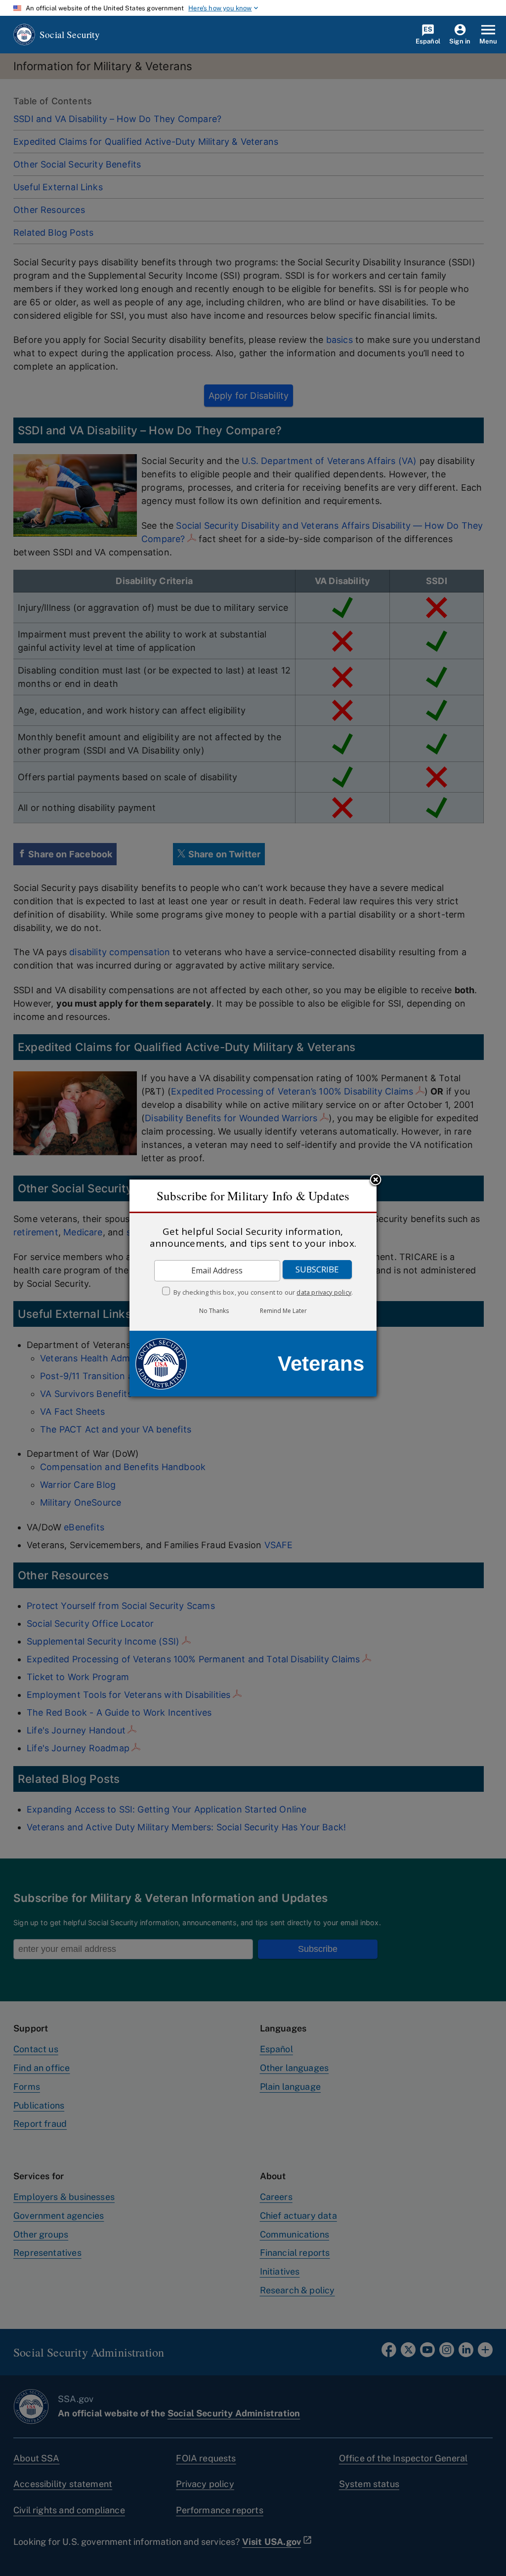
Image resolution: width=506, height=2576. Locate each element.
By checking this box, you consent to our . (263, 1292)
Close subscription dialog (376, 1181)
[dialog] (253, 1288)
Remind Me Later (283, 1311)
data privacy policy (324, 1292)
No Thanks (214, 1311)
